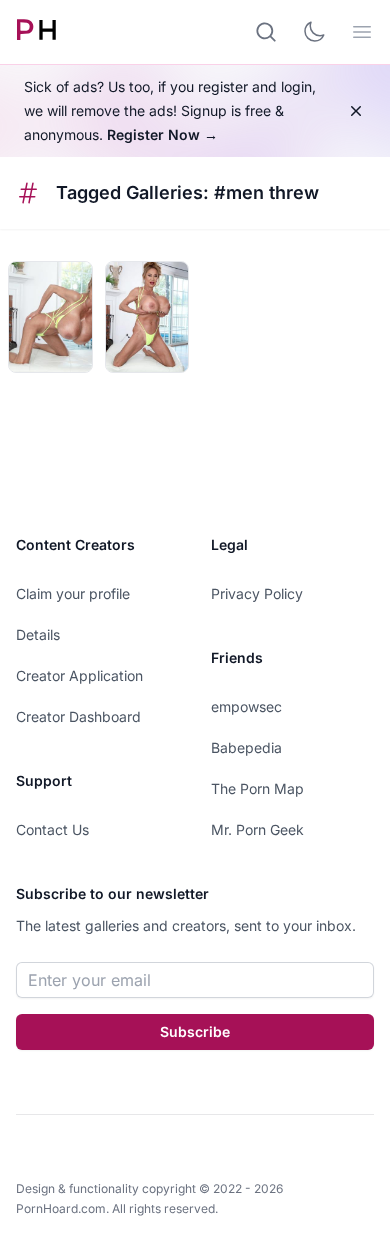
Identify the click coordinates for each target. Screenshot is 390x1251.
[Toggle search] (266, 32)
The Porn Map (257, 788)
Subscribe (195, 1031)
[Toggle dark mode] (314, 32)
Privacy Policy (257, 593)
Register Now (162, 134)
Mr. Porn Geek (257, 829)
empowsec (246, 706)
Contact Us (52, 829)
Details (38, 634)
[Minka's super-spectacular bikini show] (50, 317)
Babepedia (246, 747)
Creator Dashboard (78, 716)
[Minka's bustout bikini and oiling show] (147, 317)
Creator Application (79, 675)
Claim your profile (73, 593)
